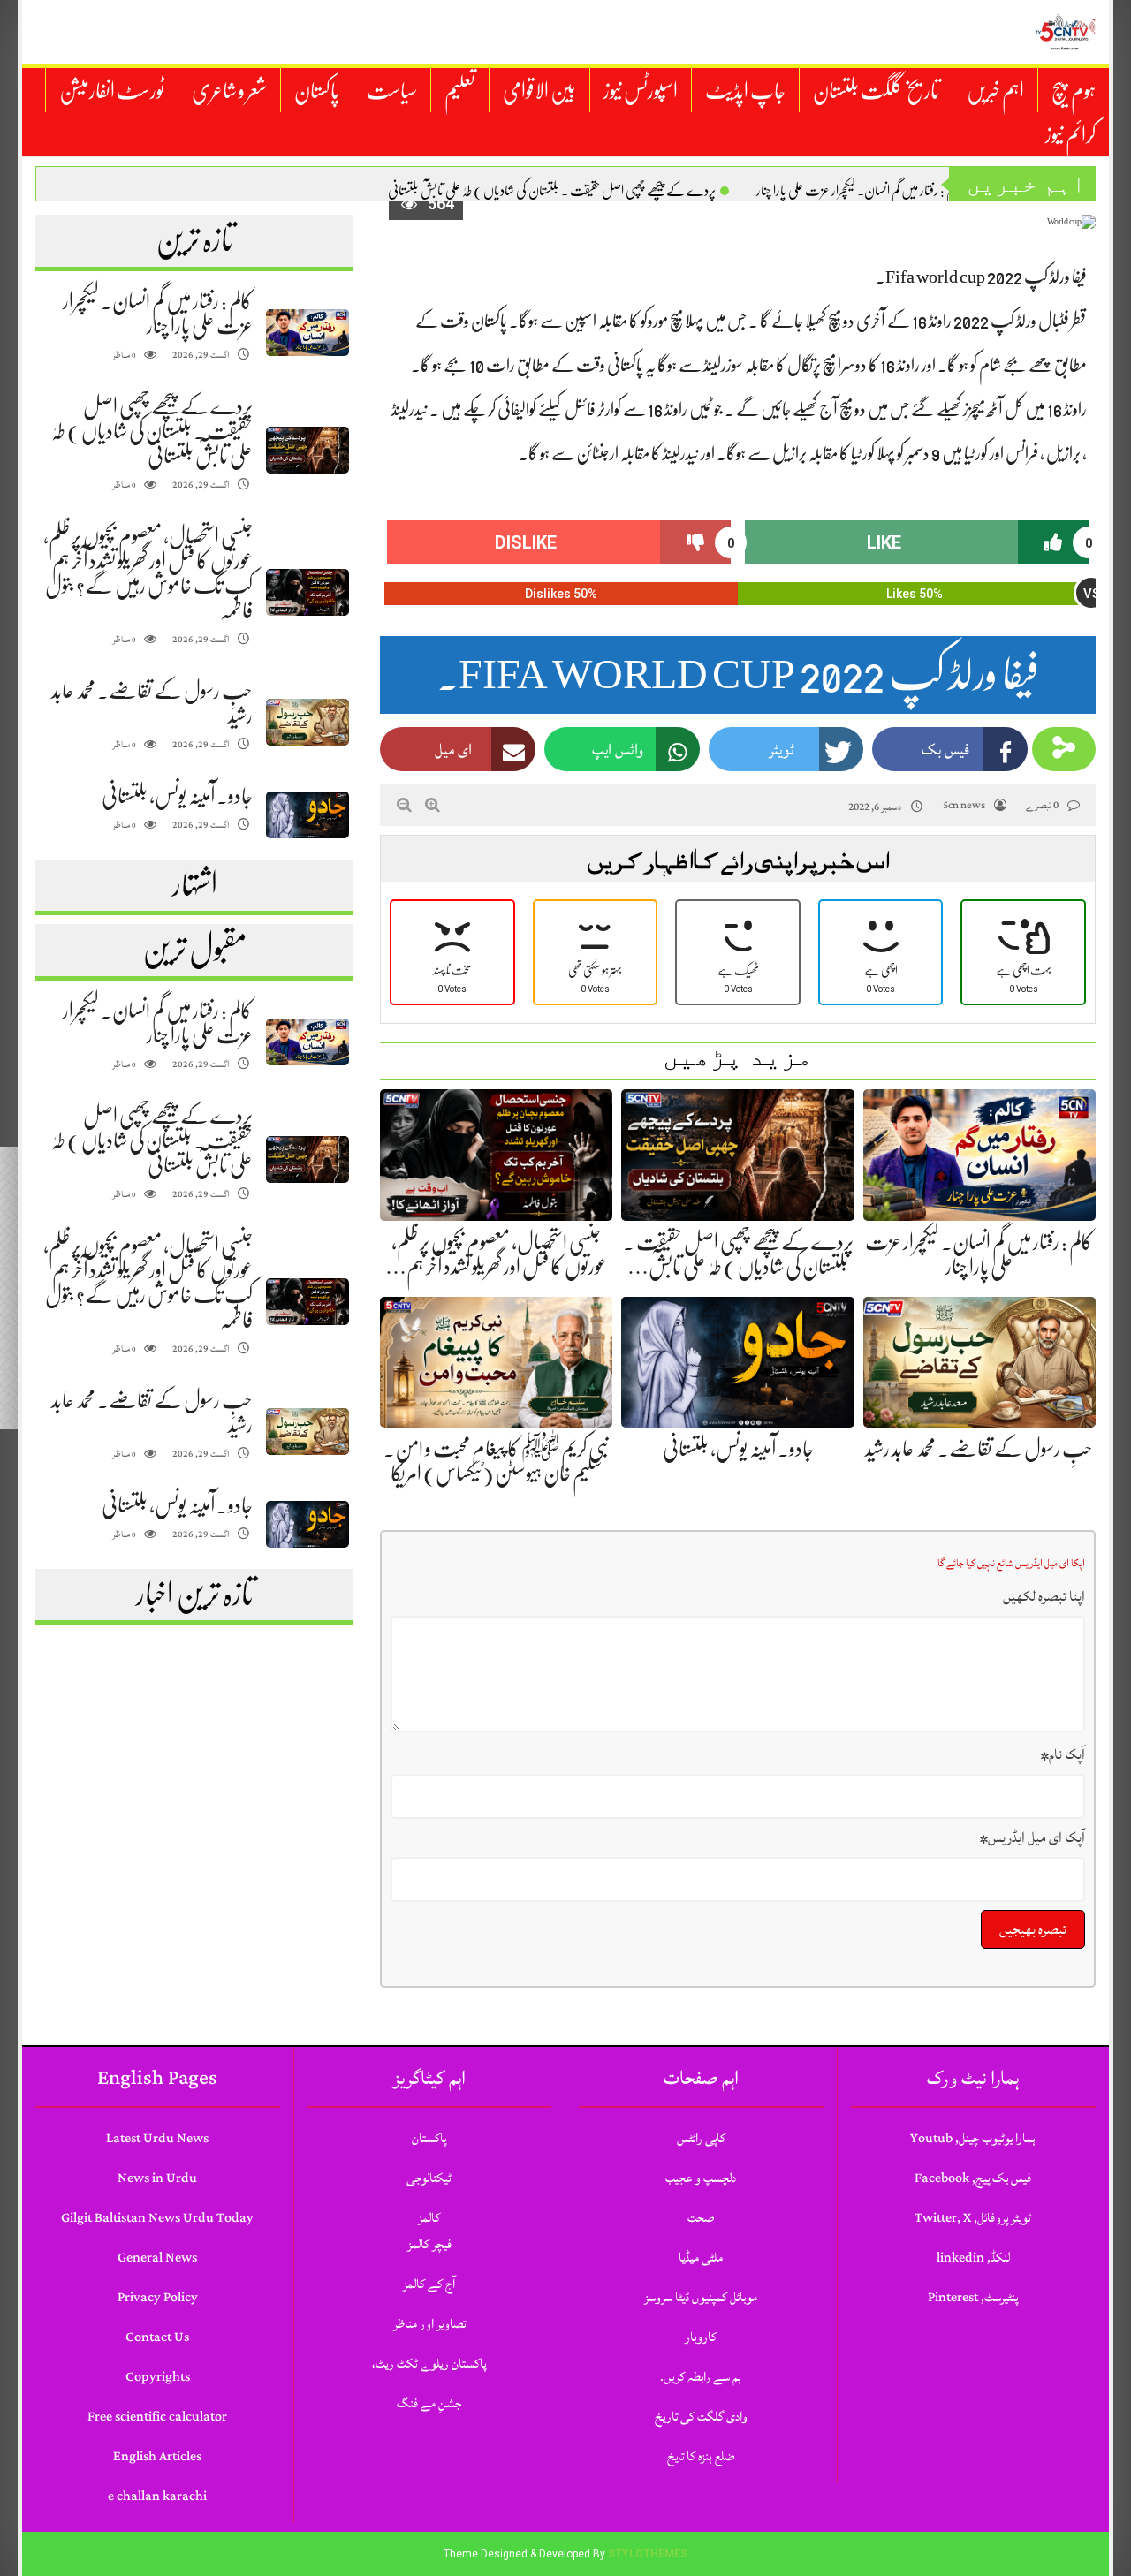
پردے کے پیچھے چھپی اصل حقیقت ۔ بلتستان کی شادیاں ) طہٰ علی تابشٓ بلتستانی (552, 191)
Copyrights (158, 2377)
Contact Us (157, 2337)
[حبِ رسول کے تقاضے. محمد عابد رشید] (307, 722)
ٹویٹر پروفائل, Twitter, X (973, 2218)
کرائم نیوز (1070, 135)
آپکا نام (1063, 1754)
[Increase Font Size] (433, 805)
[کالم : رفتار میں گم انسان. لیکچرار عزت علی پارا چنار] (307, 333)
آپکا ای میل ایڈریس (1032, 1837)
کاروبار (701, 2337)
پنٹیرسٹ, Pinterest (973, 2297)
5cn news (964, 805)
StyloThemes (648, 2554)
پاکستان (317, 91)
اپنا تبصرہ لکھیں (1044, 1596)
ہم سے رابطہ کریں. (701, 2377)
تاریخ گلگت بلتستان (876, 91)
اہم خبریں (995, 91)
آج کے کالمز (429, 2284)
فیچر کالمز (429, 2244)
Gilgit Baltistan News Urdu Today (157, 2218)
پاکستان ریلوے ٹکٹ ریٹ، (429, 2364)
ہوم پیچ (1074, 91)
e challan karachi (157, 2496)
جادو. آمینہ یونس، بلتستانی (177, 796)
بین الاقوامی (539, 91)
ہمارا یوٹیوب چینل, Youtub (973, 2138)
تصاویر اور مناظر (429, 2324)
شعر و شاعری (229, 91)
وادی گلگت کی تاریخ (701, 2417)
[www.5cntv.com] (1065, 32)
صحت (701, 2218)
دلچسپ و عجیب (701, 2178)
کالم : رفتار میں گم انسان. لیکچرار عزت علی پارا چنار (859, 191)
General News (157, 2258)
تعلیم (460, 91)
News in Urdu (157, 2178)
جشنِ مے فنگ (429, 2403)
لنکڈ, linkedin (973, 2258)
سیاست (392, 91)
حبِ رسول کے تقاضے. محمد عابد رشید (979, 1449)
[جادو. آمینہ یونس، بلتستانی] (307, 815)
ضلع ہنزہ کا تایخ (701, 2456)
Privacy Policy (158, 2297)
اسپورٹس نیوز (641, 91)
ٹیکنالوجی (429, 2178)
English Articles (157, 2456)
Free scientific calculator (157, 2417)
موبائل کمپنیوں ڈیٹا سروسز (701, 2297)
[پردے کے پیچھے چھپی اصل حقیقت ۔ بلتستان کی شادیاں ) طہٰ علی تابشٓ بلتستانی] (307, 450)
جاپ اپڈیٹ (745, 91)
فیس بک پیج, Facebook (973, 2178)
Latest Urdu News (157, 2138)
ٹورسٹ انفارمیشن (112, 91)
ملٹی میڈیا (701, 2258)
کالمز (429, 2218)
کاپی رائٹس (701, 2138)
